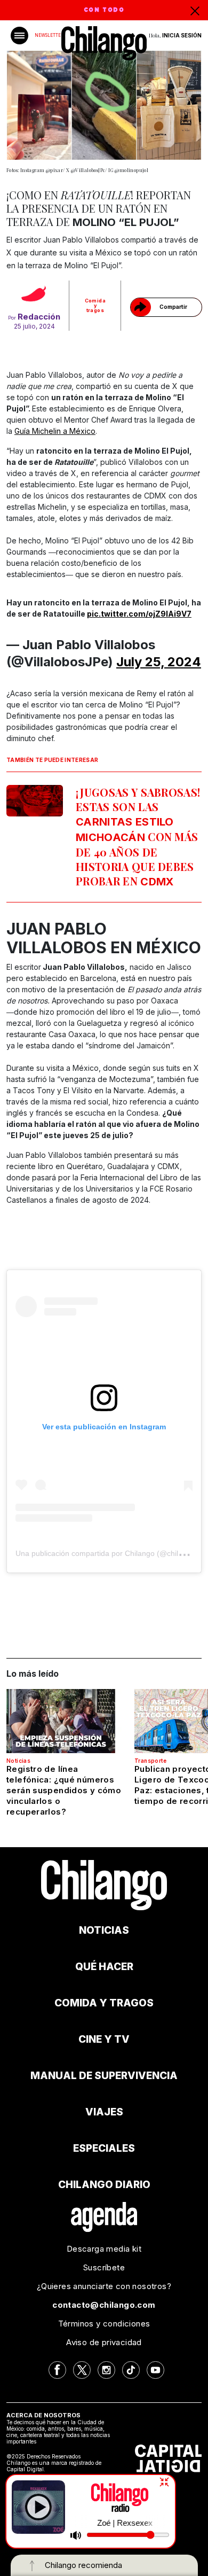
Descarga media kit (104, 2249)
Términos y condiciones (104, 2324)
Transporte (150, 1761)
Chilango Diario (104, 2185)
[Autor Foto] (34, 295)
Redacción (39, 317)
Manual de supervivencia (104, 2076)
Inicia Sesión (182, 35)
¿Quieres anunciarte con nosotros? (104, 2286)
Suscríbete (104, 2267)
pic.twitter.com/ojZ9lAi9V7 (139, 614)
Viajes (104, 2112)
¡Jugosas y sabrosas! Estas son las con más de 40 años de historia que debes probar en (138, 836)
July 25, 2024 (159, 662)
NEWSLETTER (49, 35)
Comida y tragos (95, 305)
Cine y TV (104, 2039)
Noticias (18, 1761)
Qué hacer (104, 1967)
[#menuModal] (19, 36)
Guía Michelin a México (55, 431)
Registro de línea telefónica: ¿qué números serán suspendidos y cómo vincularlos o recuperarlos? (64, 1790)
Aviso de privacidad (104, 2342)
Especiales (104, 2148)
